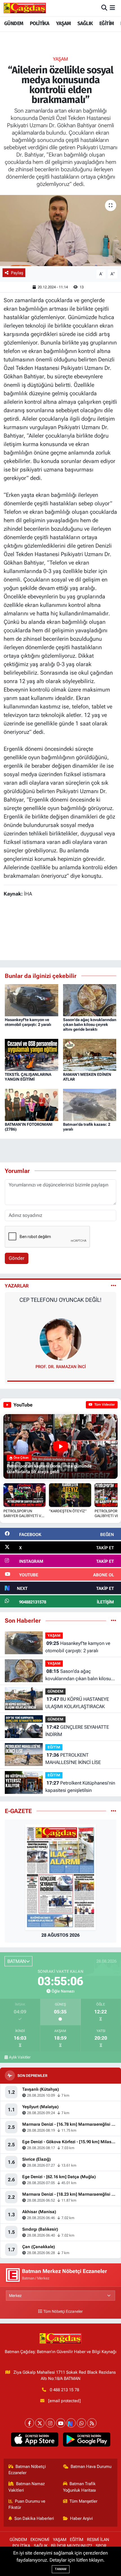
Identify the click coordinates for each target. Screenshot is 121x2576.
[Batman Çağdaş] (25, 8)
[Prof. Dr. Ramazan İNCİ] (60, 1339)
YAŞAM (63, 23)
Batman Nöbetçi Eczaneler (27, 2470)
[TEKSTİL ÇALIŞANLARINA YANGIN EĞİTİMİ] (32, 1054)
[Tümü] (114, 1620)
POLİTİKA (40, 23)
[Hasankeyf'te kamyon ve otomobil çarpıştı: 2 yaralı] (32, 1000)
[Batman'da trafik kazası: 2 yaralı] (90, 1104)
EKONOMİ (40, 2540)
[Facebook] (29, 2423)
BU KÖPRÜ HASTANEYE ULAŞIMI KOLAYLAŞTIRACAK (77, 1703)
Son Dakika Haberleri (34, 2518)
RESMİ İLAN (98, 2540)
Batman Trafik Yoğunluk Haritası (79, 2487)
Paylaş (17, 273)
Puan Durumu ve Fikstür (27, 2504)
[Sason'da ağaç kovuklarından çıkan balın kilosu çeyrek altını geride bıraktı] (90, 1000)
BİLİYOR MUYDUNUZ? (71, 2546)
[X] (40, 2423)
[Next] (71, 2423)
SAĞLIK (85, 23)
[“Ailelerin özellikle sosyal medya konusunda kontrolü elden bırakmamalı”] (60, 231)
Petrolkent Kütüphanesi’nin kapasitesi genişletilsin (80, 1787)
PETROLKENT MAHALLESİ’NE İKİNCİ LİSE (73, 1759)
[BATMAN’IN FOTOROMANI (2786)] (32, 1104)
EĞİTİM (107, 23)
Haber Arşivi (81, 2518)
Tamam (61, 2569)
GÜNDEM (14, 23)
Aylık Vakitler (20, 2057)
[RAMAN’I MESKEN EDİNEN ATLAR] (90, 1054)
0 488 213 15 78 (64, 2390)
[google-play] (87, 2441)
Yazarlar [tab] (17, 1286)
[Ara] (104, 8)
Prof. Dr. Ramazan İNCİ (61, 1367)
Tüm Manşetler (83, 2501)
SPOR (101, 2546)
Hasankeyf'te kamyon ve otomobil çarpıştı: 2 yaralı (28, 1022)
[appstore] (34, 2441)
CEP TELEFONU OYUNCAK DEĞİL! (60, 1300)
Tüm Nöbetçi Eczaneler (63, 2311)
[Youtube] (61, 2423)
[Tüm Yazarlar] (114, 1286)
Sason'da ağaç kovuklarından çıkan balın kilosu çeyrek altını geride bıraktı (90, 1024)
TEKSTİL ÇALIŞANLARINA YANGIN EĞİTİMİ (28, 1077)
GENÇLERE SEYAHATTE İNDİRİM (77, 1731)
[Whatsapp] (81, 2423)
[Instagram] (50, 2423)
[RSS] (92, 2423)
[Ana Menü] (112, 8)
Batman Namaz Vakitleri (27, 2487)
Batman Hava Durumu (91, 2467)
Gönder (17, 1258)
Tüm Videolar (104, 1405)
